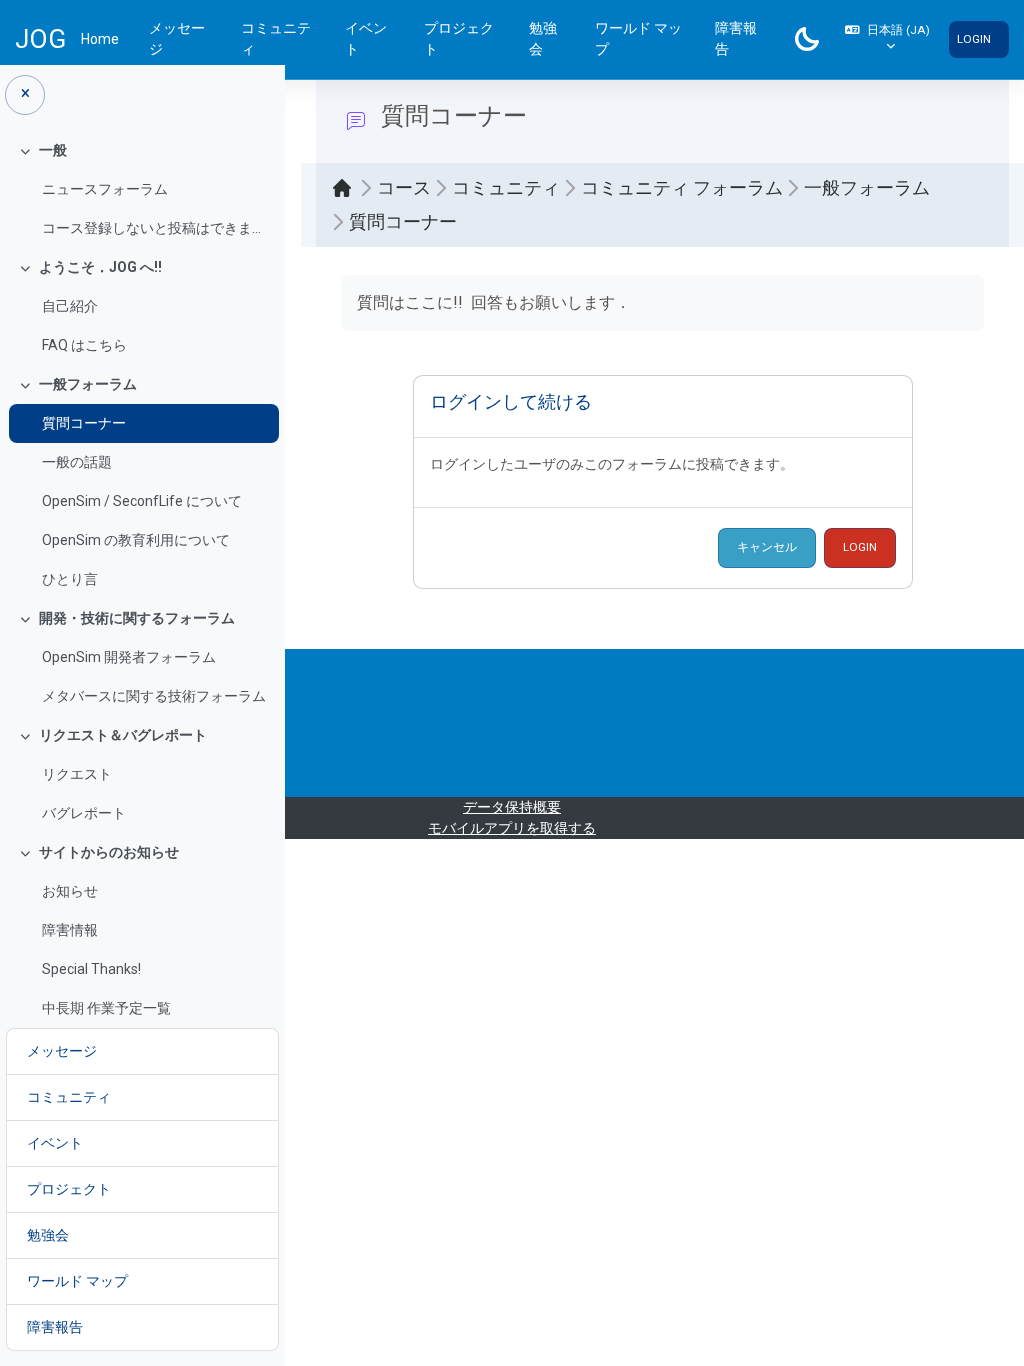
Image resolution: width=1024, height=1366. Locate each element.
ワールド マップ (638, 38)
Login (974, 39)
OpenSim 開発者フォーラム (129, 657)
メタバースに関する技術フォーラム (154, 696)
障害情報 (70, 930)
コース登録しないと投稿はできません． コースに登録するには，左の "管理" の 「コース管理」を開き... (155, 228)
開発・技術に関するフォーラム (137, 618)
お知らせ (70, 891)
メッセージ (177, 38)
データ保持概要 (512, 807)
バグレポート (84, 813)
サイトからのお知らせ (109, 852)
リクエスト (77, 774)
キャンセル (767, 547)
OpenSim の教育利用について (136, 540)
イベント (366, 38)
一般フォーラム (88, 384)
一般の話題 (77, 462)
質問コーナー (84, 423)
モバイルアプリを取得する (512, 828)
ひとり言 (70, 579)
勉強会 (543, 38)
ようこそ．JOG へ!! (100, 267)
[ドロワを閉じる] (25, 95)
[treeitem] (142, 189)
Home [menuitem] (100, 39)
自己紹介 (70, 306)
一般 (53, 150)
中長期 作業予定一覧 (106, 1008)
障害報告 (736, 38)
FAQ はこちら (84, 345)
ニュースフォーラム (105, 189)
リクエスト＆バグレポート (123, 735)
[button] (888, 39)
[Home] (347, 188)
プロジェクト (459, 38)
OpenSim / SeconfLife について (142, 501)
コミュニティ (276, 38)
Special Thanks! (91, 969)
